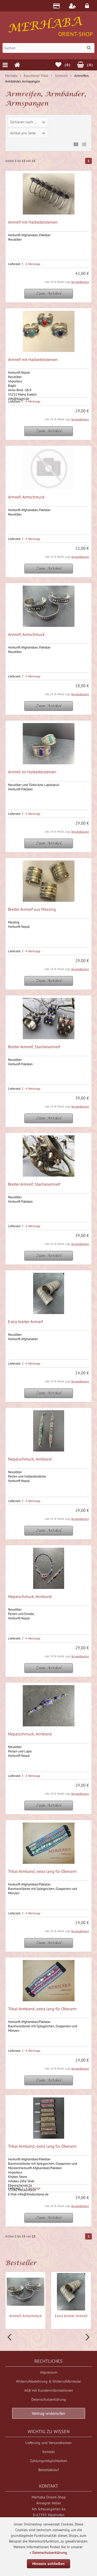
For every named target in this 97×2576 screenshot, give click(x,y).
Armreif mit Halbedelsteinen (33, 222)
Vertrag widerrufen (49, 2413)
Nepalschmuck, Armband (30, 1459)
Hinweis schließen (48, 2564)
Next (87, 2337)
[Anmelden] (88, 6)
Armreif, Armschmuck (26, 497)
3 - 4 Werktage (31, 264)
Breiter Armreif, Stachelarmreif (34, 1047)
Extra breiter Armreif (25, 1322)
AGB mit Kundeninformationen (49, 2390)
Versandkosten (80, 282)
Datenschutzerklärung (49, 2399)
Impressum (49, 2372)
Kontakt (49, 2452)
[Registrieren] (73, 6)
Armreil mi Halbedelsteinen (32, 772)
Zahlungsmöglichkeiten (49, 2461)
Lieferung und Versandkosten (48, 2443)
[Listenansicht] (84, 144)
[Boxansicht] (76, 144)
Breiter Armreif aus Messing (32, 909)
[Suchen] (89, 48)
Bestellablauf (48, 2470)
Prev (10, 2337)
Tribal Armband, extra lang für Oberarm (42, 1871)
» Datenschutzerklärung (48, 2553)
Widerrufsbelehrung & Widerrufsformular (49, 2381)
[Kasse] (57, 6)
